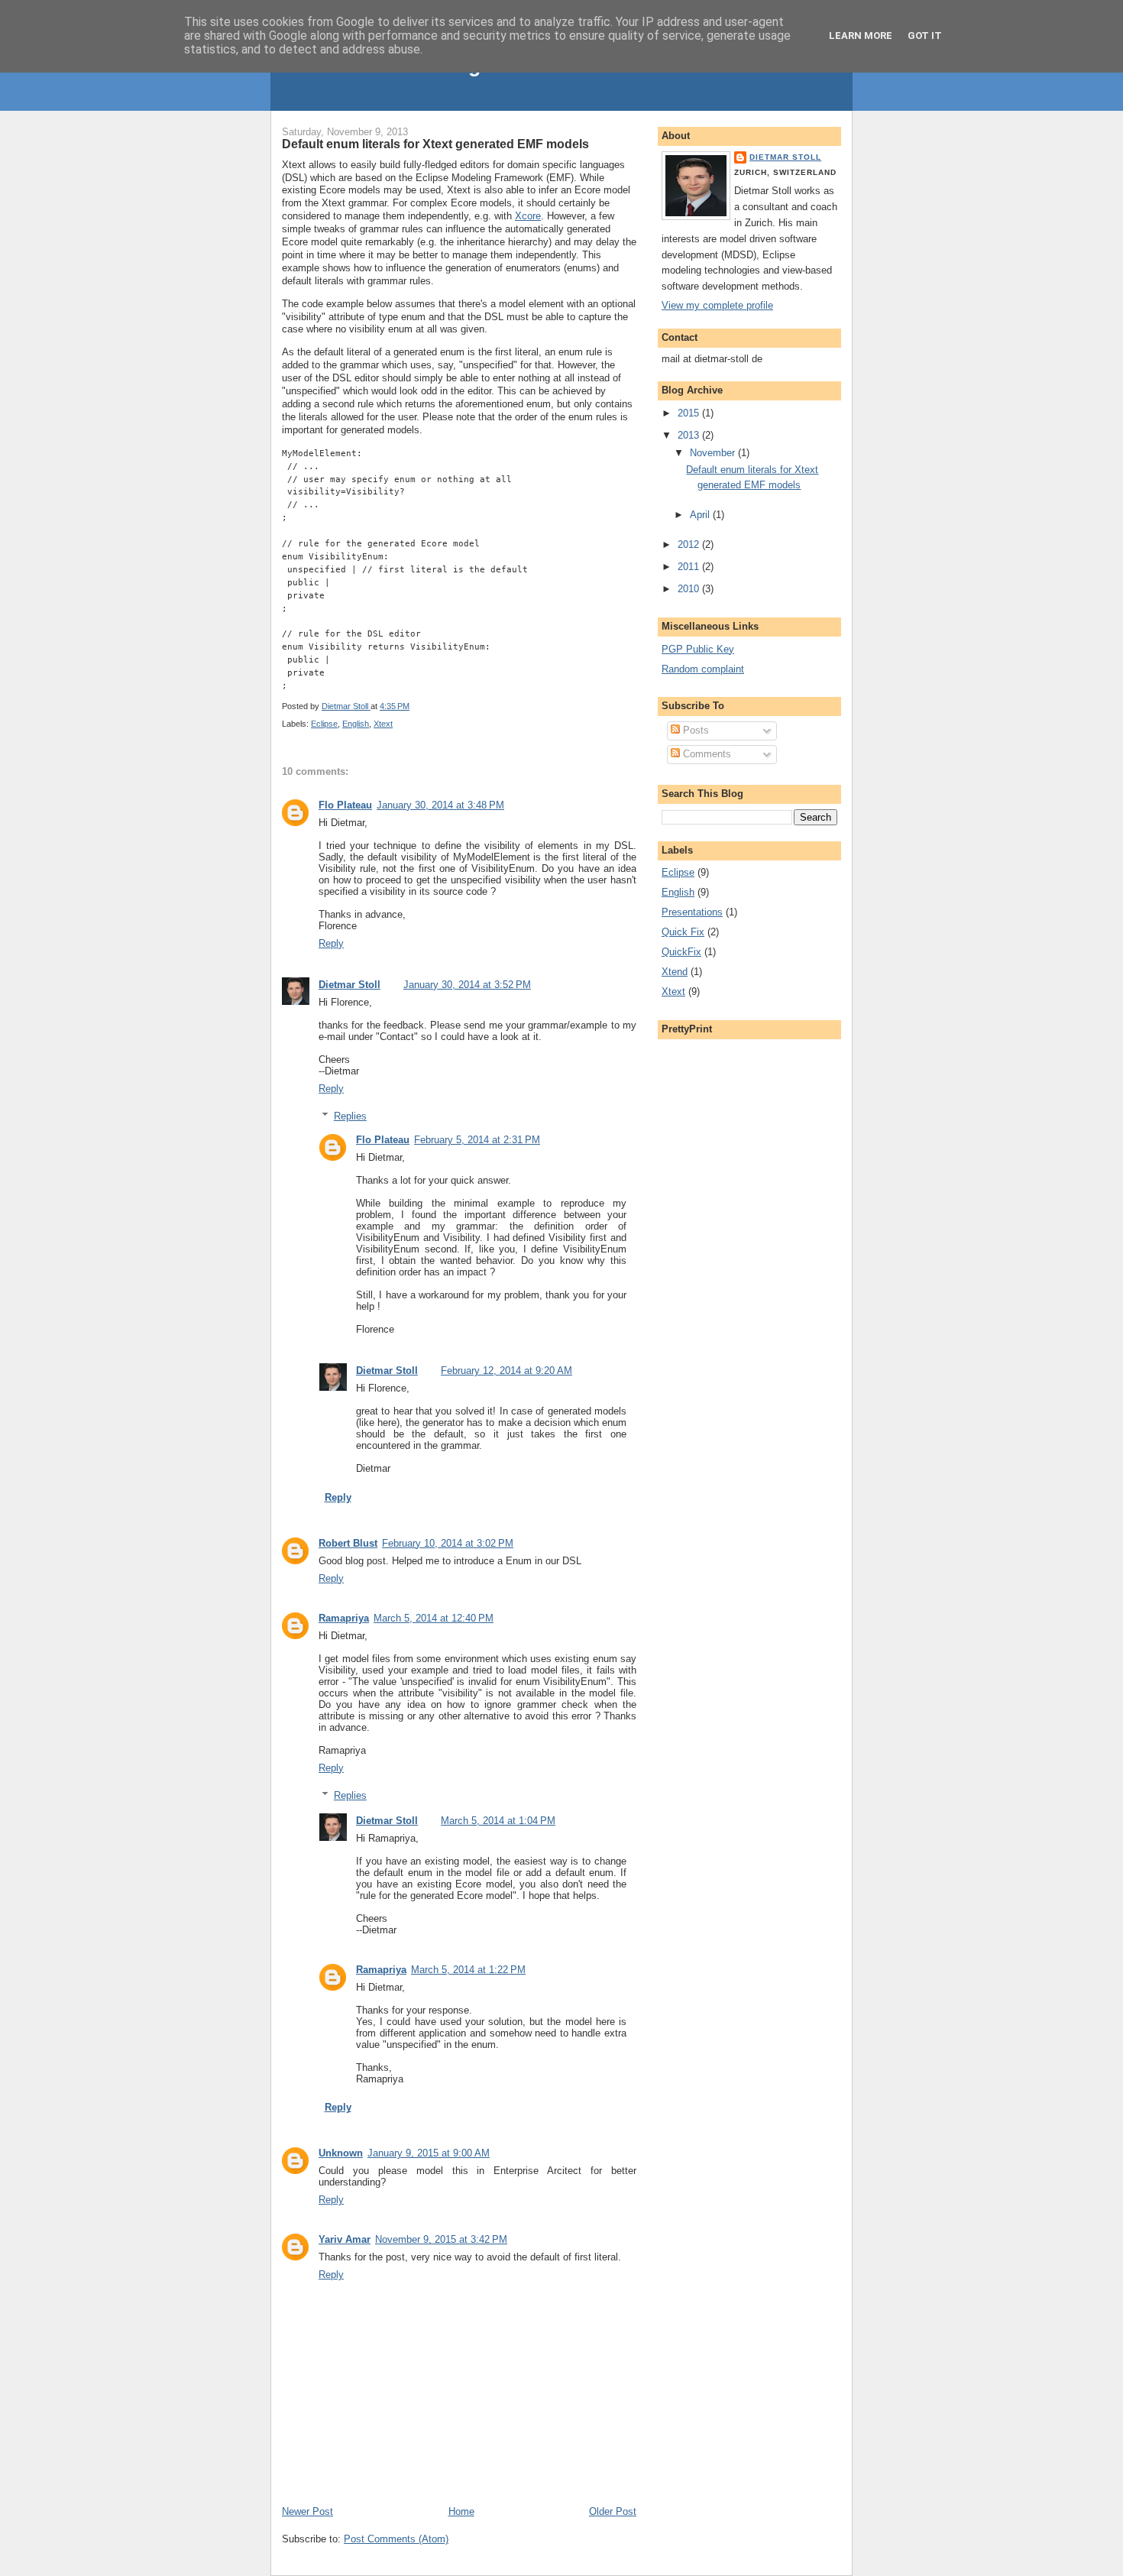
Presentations (692, 912)
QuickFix (681, 952)
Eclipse (324, 724)
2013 (690, 435)
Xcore (528, 216)
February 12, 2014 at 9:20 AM (506, 1371)
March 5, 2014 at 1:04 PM (498, 1821)
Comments (706, 754)
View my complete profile (717, 305)
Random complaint (703, 669)
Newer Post (307, 2511)
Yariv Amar (345, 2239)
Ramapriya (344, 1618)
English (356, 724)
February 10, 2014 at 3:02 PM (448, 1543)
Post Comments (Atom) (396, 2539)
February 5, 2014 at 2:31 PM (477, 1140)
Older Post (613, 2511)
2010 (690, 589)
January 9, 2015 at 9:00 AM (429, 2153)
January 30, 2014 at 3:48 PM (440, 805)
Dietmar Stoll (350, 985)
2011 (690, 567)
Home (461, 2511)
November (714, 453)
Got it (925, 36)
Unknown (341, 2153)
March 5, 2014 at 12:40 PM (434, 1618)
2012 (690, 544)
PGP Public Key (698, 649)
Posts (694, 730)
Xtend (675, 972)
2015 (690, 413)
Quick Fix (683, 932)
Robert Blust (348, 1543)
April (701, 515)
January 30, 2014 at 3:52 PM (467, 985)
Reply (331, 943)
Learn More (861, 36)
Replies (350, 1116)
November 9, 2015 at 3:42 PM (441, 2239)
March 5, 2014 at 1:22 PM (468, 1970)
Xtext (383, 724)
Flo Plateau (345, 805)
